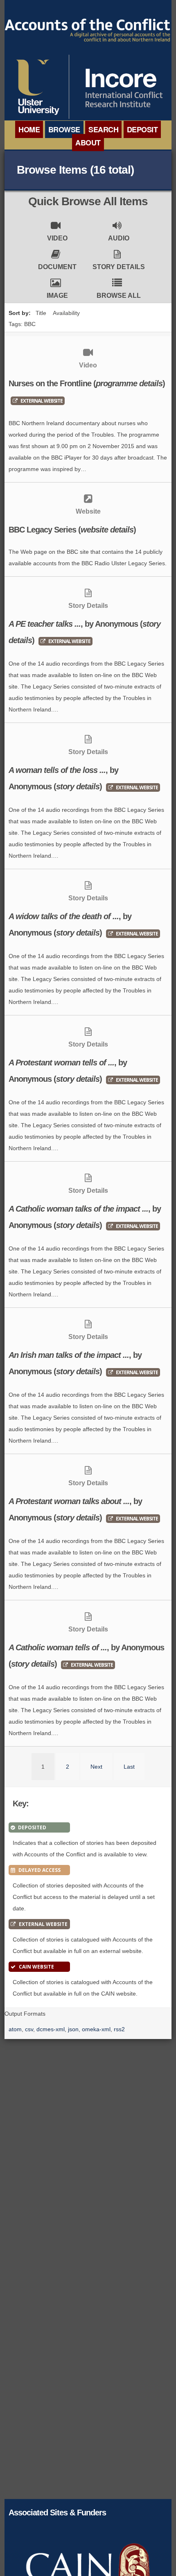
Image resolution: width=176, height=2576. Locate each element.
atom (15, 2029)
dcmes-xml (51, 2029)
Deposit (142, 129)
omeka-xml (96, 2029)
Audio (119, 238)
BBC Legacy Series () (72, 530)
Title (41, 313)
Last (129, 1767)
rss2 (119, 2029)
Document (57, 267)
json (73, 2029)
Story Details (119, 267)
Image (57, 296)
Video (57, 238)
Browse (64, 129)
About (88, 143)
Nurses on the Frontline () (87, 383)
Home (29, 129)
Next (96, 1767)
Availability (66, 313)
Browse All (119, 296)
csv (29, 2029)
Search (103, 129)
